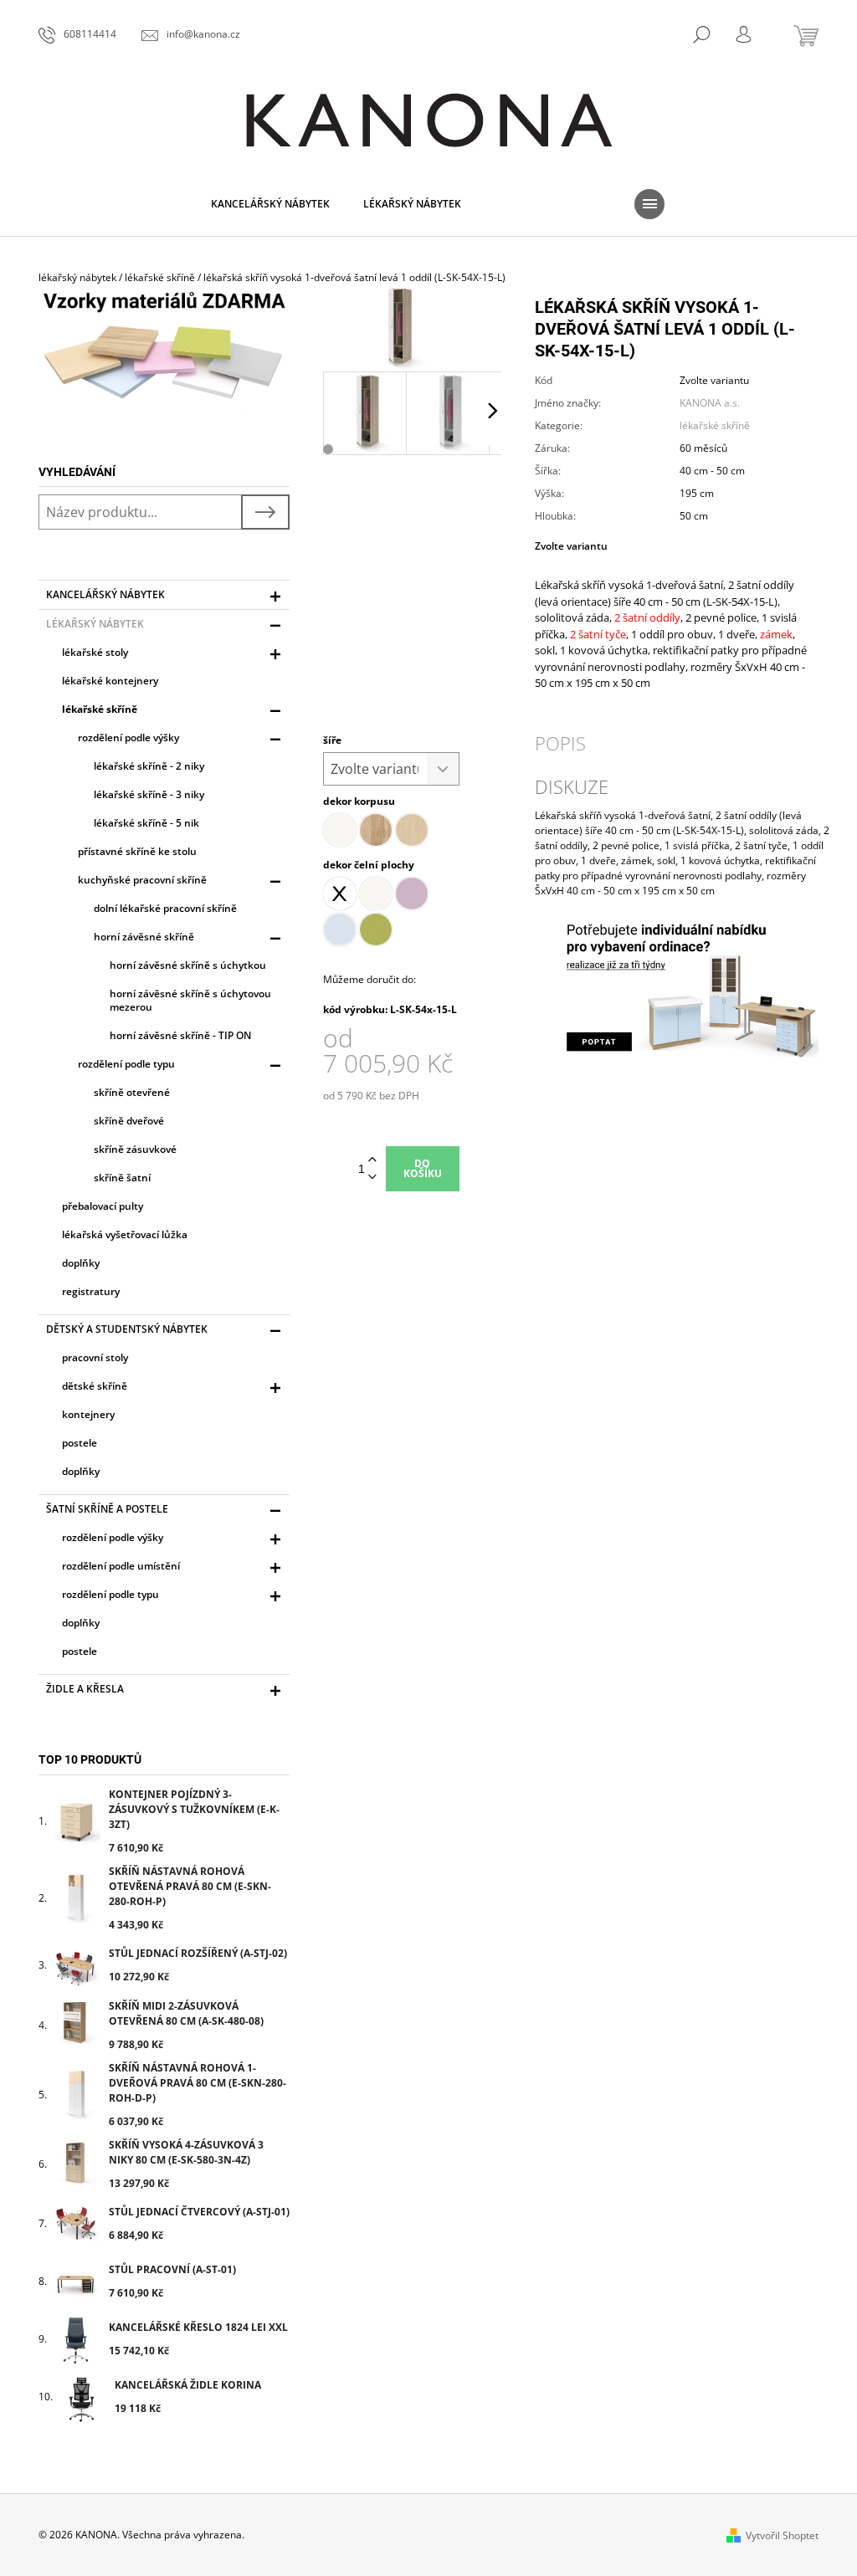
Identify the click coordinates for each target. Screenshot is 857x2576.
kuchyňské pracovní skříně (142, 880)
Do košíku (423, 1168)
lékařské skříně (100, 709)
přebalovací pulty (103, 1206)
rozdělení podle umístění (121, 1566)
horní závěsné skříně (144, 937)
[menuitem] (270, 204)
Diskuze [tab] (572, 786)
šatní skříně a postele (107, 1509)
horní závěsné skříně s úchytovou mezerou (190, 1000)
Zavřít (818, 502)
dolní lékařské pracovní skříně (165, 908)
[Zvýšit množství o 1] (372, 1160)
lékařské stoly (95, 652)
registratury (91, 1291)
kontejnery (88, 1414)
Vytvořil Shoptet (782, 2535)
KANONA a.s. (710, 403)
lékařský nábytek (95, 624)
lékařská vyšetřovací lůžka (125, 1234)
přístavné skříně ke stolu (137, 851)
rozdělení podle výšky (128, 737)
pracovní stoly (95, 1357)
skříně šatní (122, 1178)
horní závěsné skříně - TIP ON (180, 1035)
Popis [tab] (560, 743)
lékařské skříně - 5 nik (146, 823)
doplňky (81, 1263)
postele (80, 1443)
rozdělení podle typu (126, 1064)
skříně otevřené (132, 1092)
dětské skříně (95, 1386)
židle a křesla (85, 1689)
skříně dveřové (129, 1121)
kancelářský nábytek (105, 594)
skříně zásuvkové (135, 1149)
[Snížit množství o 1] (372, 1178)
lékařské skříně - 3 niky (149, 794)
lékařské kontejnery (110, 681)
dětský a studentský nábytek (127, 1329)
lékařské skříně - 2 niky (149, 766)
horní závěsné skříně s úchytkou (188, 965)
